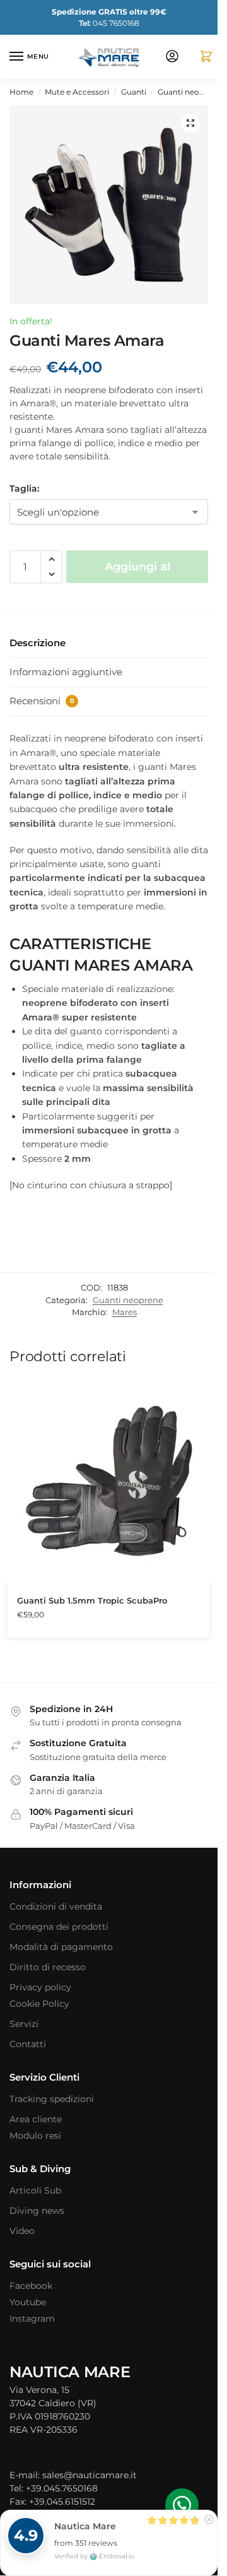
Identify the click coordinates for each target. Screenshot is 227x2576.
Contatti (28, 2044)
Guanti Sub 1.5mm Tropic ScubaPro (92, 1600)
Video (22, 2231)
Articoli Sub (35, 2190)
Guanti (134, 92)
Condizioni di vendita (56, 1906)
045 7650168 (109, 23)
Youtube (28, 2302)
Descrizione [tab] (38, 643)
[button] (201, 57)
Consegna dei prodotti (59, 1927)
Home (21, 92)
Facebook (31, 2286)
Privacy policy (40, 1987)
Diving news (37, 2211)
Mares (125, 1312)
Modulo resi (35, 2136)
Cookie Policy (39, 2004)
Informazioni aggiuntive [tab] (66, 672)
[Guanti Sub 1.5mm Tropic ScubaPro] (108, 1481)
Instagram (32, 2319)
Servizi (24, 2024)
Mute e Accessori (77, 92)
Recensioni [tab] (42, 701)
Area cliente (36, 2119)
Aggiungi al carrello (137, 571)
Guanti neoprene (189, 92)
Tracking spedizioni (52, 2099)
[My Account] (172, 57)
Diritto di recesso (48, 1967)
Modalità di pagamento (61, 1947)
